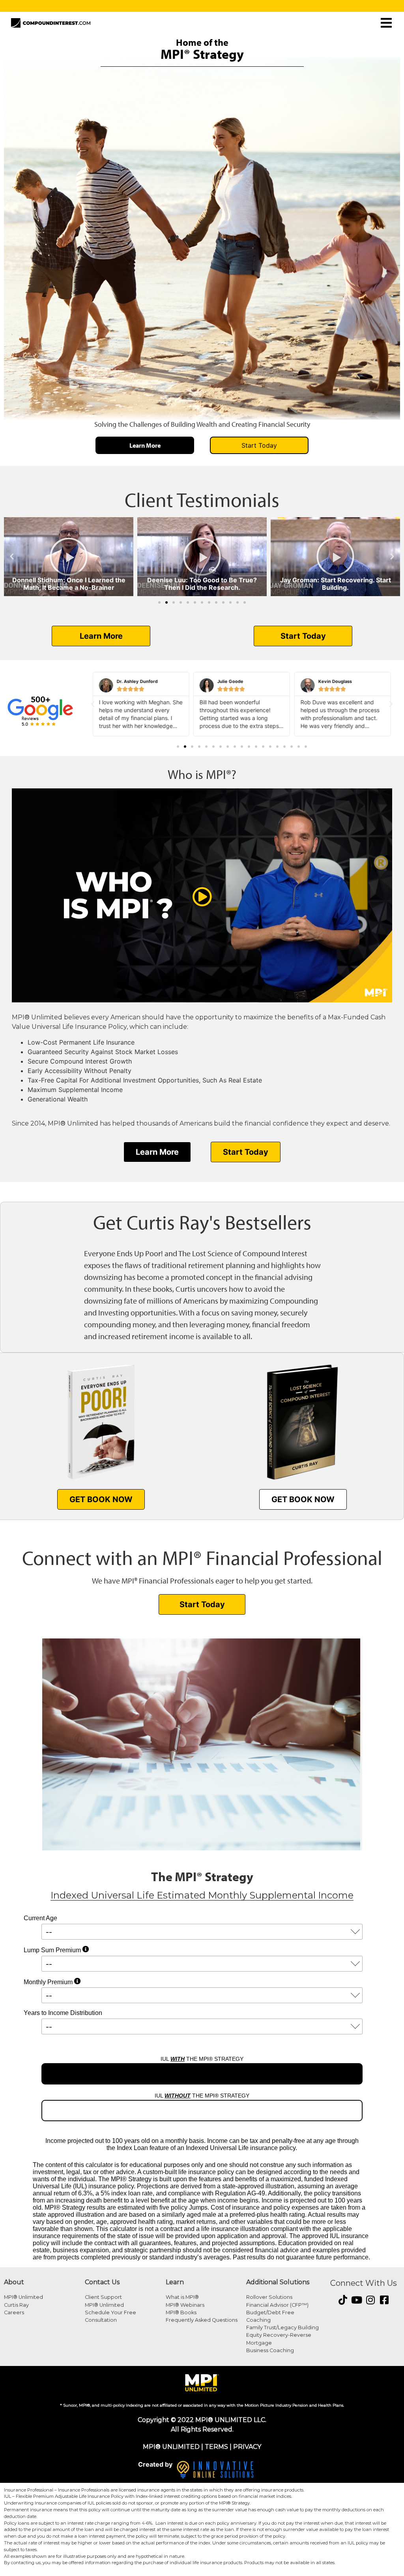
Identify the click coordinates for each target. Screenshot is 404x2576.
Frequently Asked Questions (202, 2320)
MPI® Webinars (185, 2305)
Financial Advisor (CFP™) (277, 2305)
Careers (14, 2312)
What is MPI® (182, 2297)
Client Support (103, 2297)
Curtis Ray (16, 2305)
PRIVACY (247, 2447)
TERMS (216, 2447)
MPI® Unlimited (23, 2297)
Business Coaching (270, 2350)
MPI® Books (181, 2312)
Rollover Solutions (269, 2297)
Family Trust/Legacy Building (282, 2327)
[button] (12, 557)
